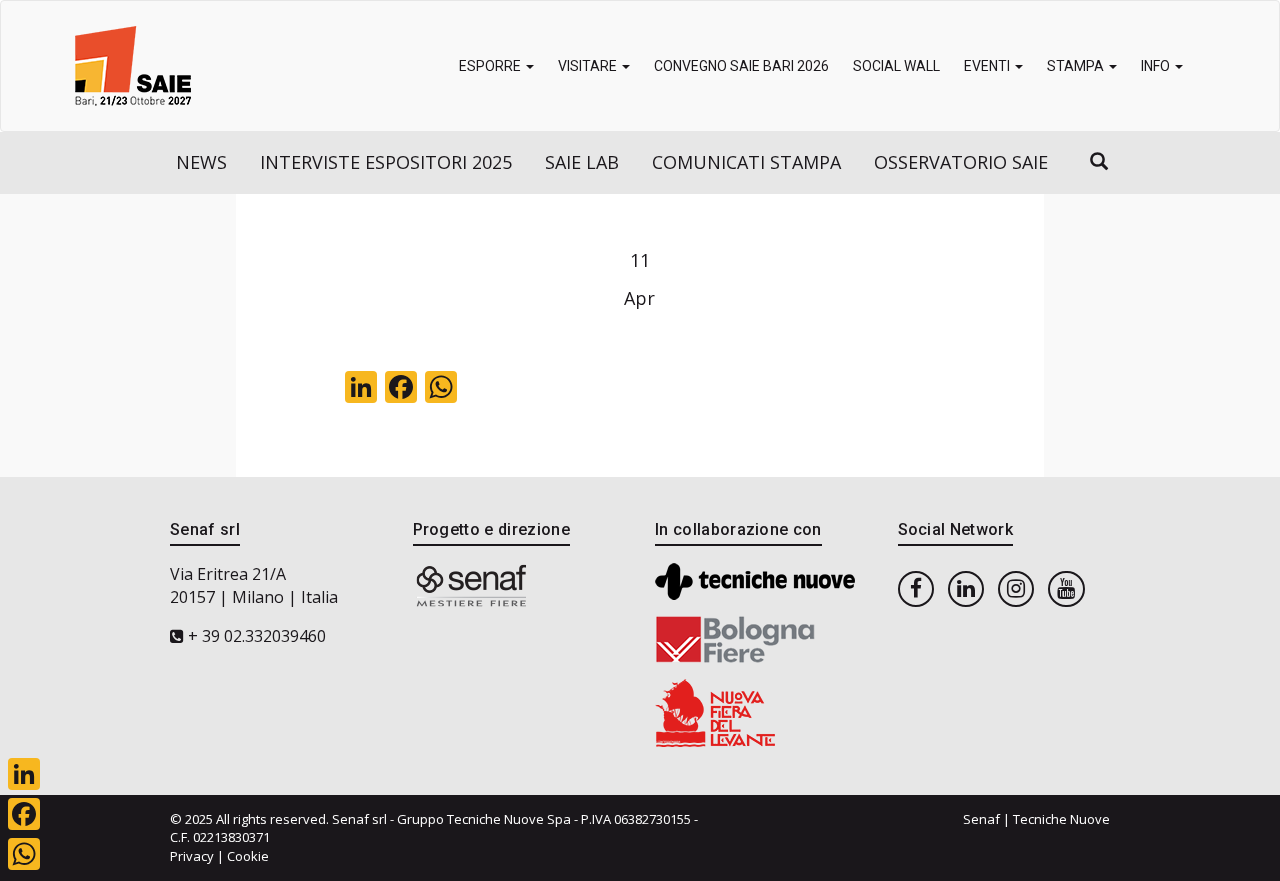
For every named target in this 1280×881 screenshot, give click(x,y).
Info (1157, 66)
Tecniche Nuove (1061, 819)
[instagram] (1016, 588)
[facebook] (916, 588)
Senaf (981, 819)
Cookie (248, 856)
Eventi (988, 66)
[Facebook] (24, 814)
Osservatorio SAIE (961, 162)
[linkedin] (966, 588)
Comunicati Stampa (746, 162)
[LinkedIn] (24, 774)
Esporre (491, 66)
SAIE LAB (582, 162)
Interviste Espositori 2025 (386, 162)
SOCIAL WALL (896, 66)
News (201, 162)
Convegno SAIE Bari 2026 (741, 66)
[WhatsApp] (24, 854)
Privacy (192, 856)
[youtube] (1066, 588)
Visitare (589, 66)
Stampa (1077, 66)
